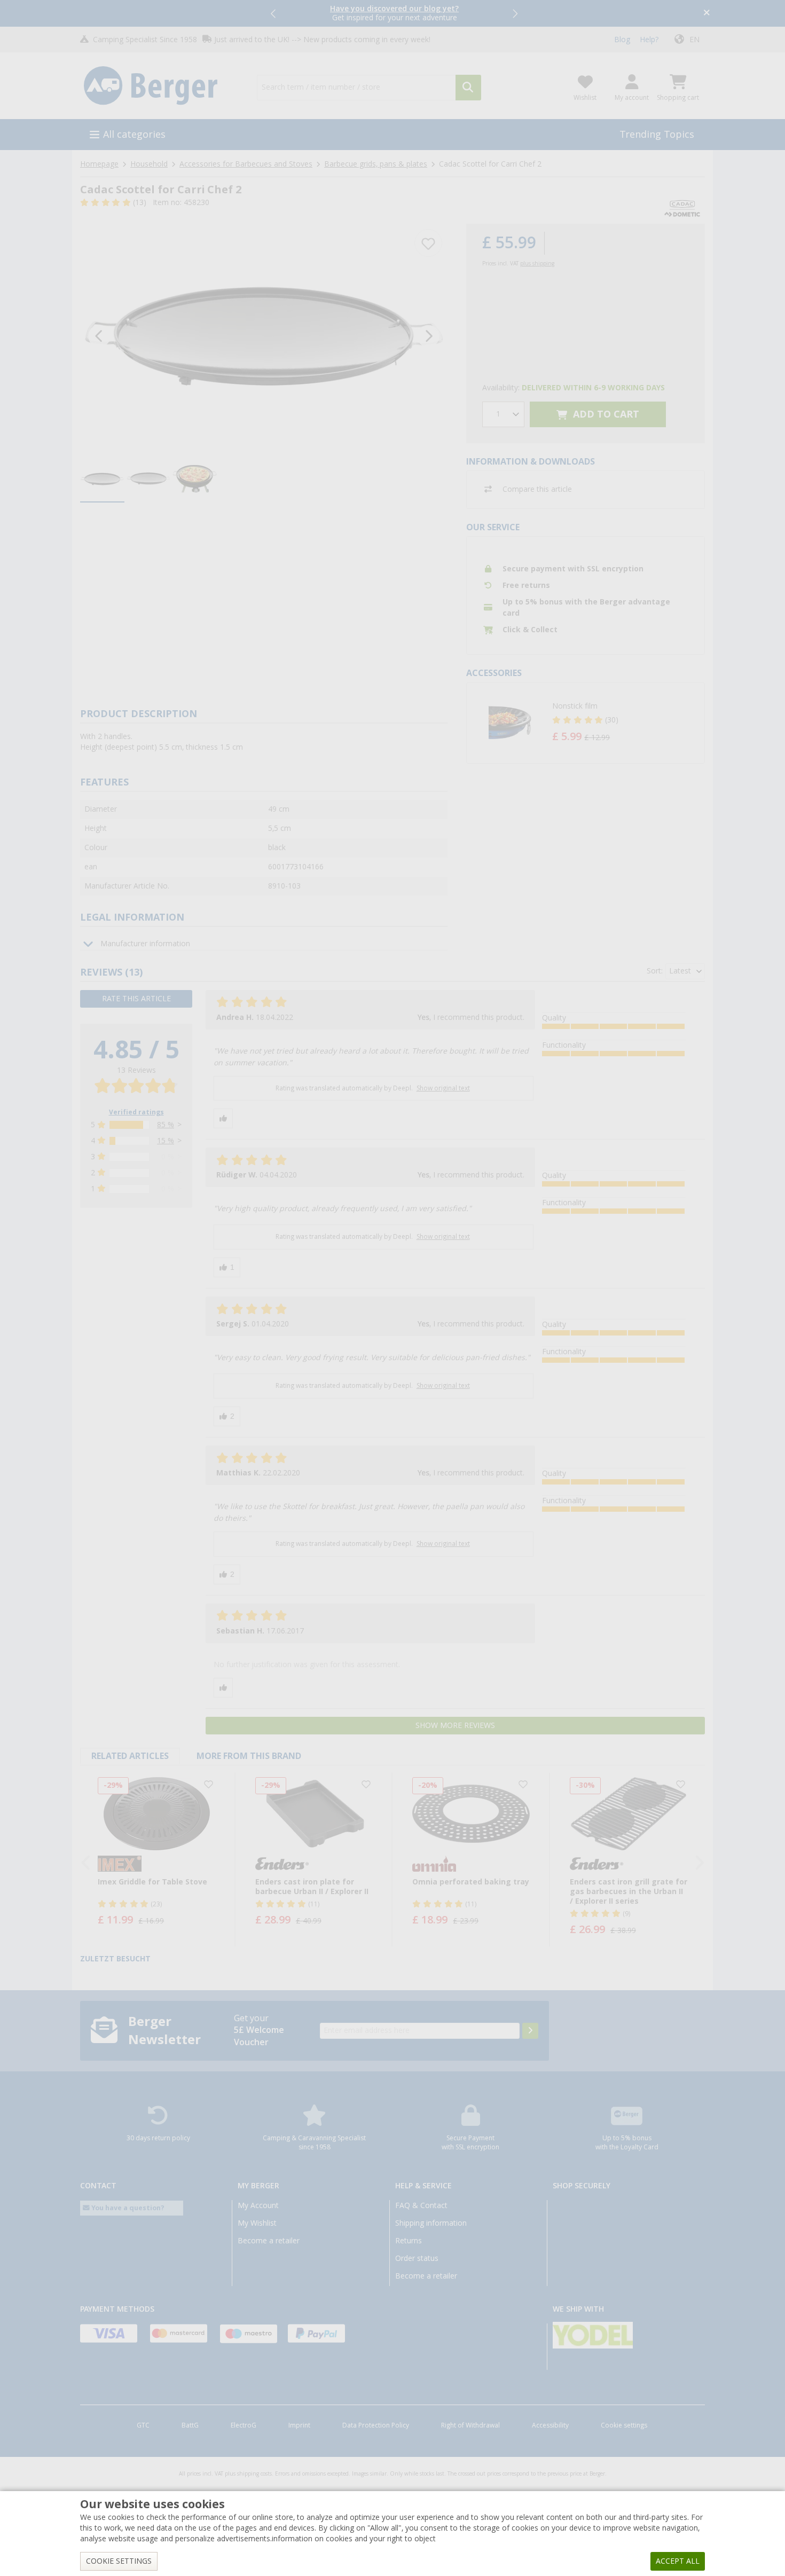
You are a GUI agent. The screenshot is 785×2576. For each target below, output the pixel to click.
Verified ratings (136, 1112)
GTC (143, 2425)
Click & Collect (530, 630)
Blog (622, 40)
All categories (134, 134)
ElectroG (244, 2425)
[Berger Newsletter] (530, 2031)
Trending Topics (657, 134)
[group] (102, 480)
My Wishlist (257, 2223)
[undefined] (626, 723)
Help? (649, 40)
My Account (258, 2205)
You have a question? (127, 2208)
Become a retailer (269, 2241)
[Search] (468, 88)
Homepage (99, 164)
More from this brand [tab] (249, 1756)
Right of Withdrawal (470, 2425)
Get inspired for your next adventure (394, 13)
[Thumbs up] (223, 1118)
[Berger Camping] (162, 86)
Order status (417, 2258)
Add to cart (605, 414)
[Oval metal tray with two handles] (264, 336)
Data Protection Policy (376, 2425)
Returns (409, 2241)
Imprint (299, 2425)
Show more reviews (455, 1725)
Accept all (678, 2561)
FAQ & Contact (421, 2205)
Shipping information (431, 2223)
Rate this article (136, 999)
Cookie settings (624, 2425)
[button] (274, 13)
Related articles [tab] (130, 1756)
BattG (190, 2425)
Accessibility (550, 2425)
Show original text (443, 1088)
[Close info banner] (707, 14)
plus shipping (537, 264)
